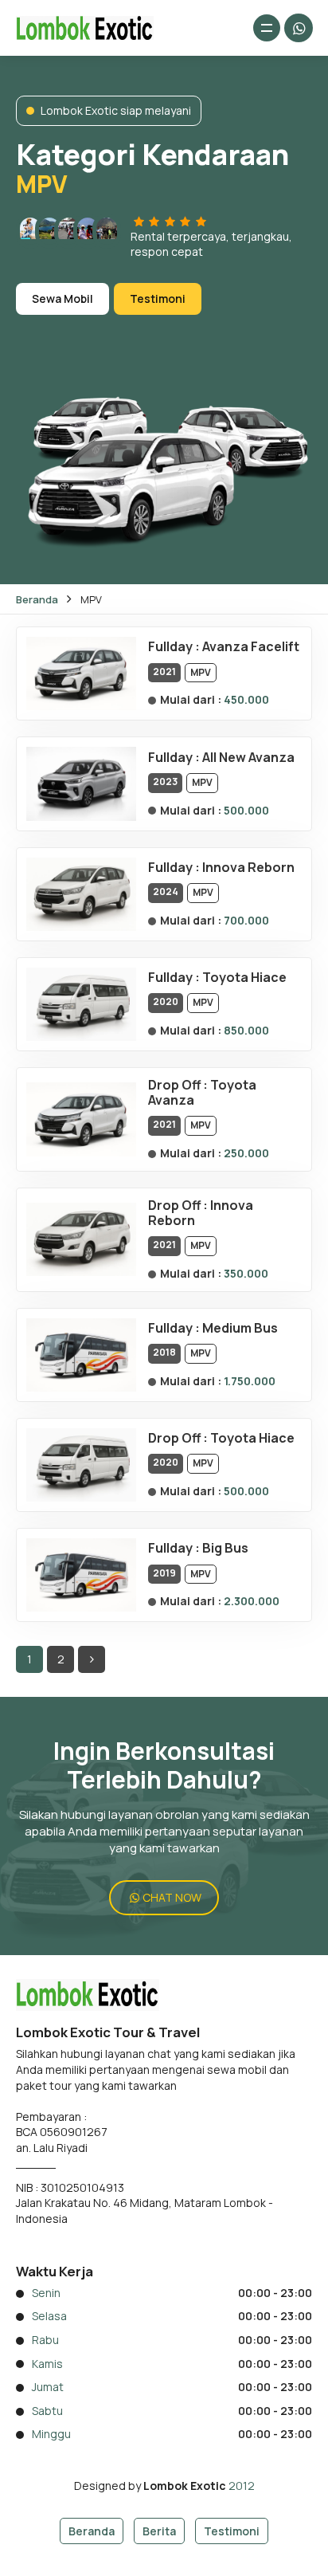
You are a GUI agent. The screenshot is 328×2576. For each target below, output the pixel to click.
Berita (159, 2531)
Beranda (37, 599)
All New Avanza (248, 757)
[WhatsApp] (299, 28)
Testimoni (158, 298)
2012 (242, 2486)
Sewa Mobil (62, 298)
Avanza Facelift (251, 646)
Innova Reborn (248, 867)
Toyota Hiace (244, 977)
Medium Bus (240, 1328)
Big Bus (225, 1548)
